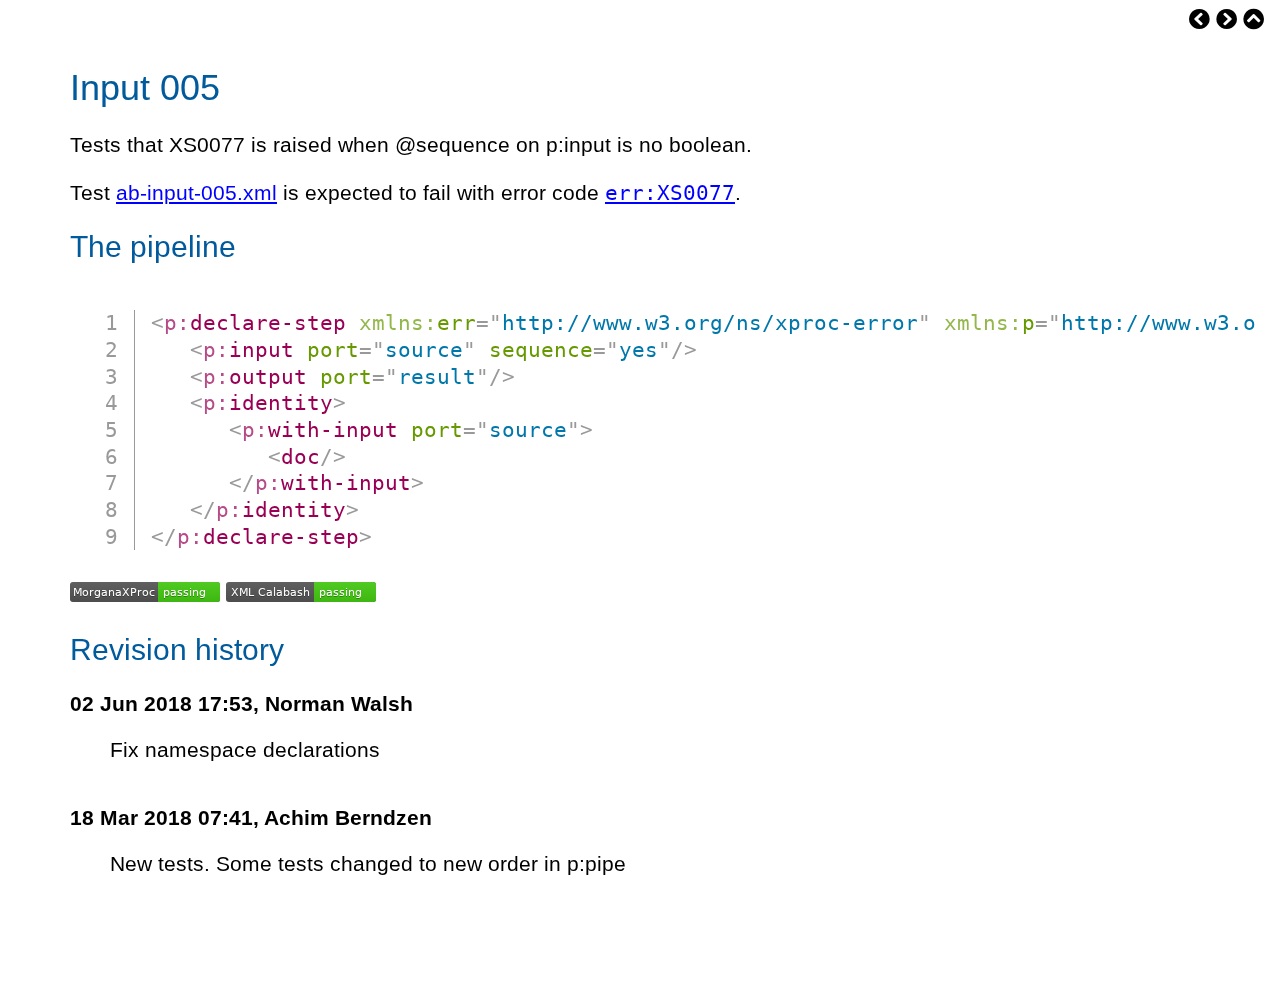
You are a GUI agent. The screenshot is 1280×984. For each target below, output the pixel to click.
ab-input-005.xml (196, 193)
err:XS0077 (670, 192)
